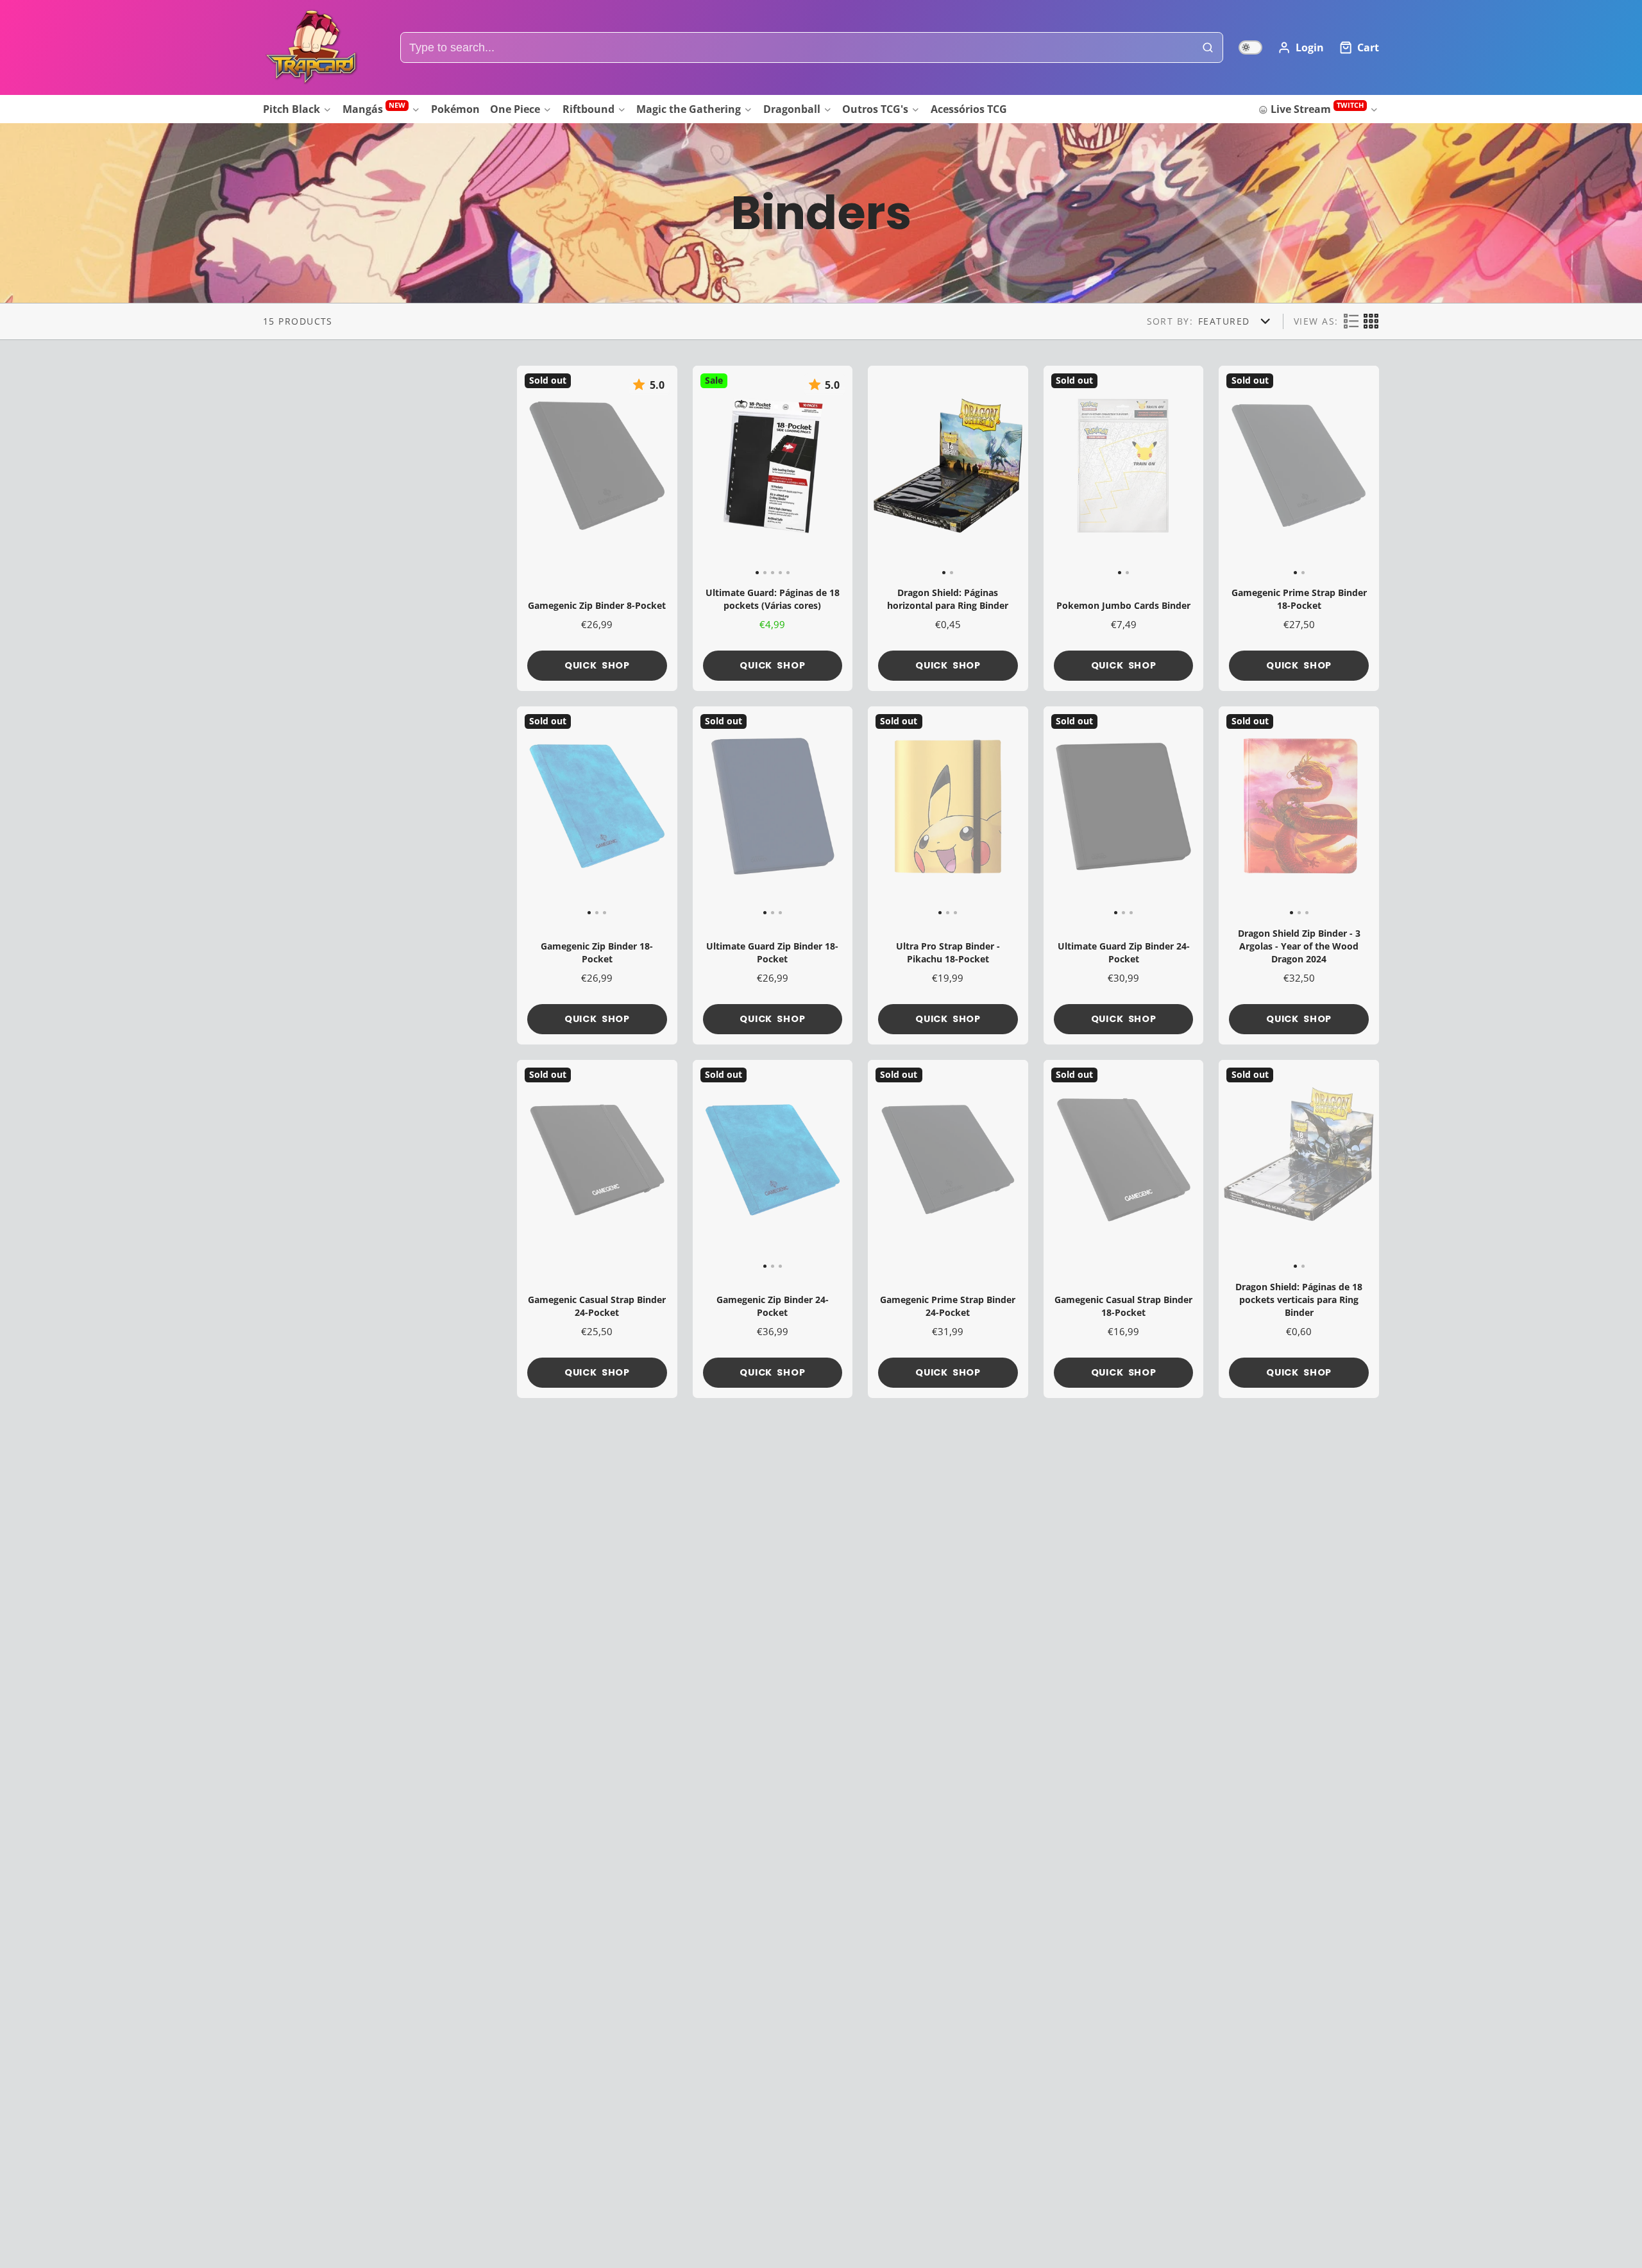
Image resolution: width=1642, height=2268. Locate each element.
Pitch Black (292, 109)
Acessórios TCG (969, 109)
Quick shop (597, 665)
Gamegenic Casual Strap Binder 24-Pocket (597, 1229)
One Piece (515, 109)
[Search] (1208, 48)
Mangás (374, 108)
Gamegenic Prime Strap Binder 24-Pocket (948, 1229)
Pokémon (455, 109)
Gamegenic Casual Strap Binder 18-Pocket (1124, 1229)
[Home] (311, 47)
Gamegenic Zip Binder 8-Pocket (597, 528)
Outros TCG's (875, 109)
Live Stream (1317, 108)
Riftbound (588, 109)
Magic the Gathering (689, 109)
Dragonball (792, 109)
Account (1301, 47)
